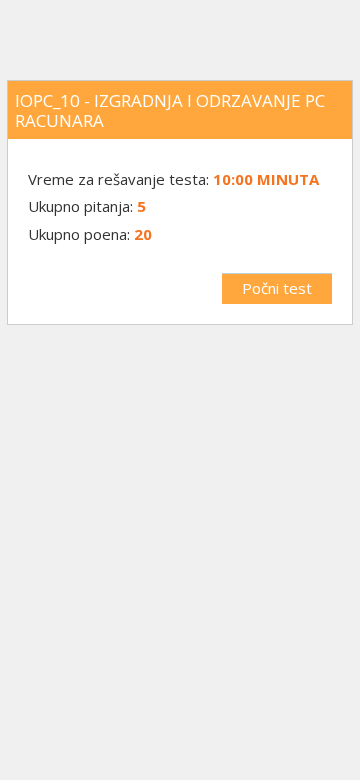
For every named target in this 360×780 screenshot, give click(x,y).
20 (143, 234)
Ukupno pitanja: (80, 206)
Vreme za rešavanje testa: (120, 179)
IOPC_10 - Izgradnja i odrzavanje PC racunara (170, 110)
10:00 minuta (266, 179)
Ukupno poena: (79, 234)
